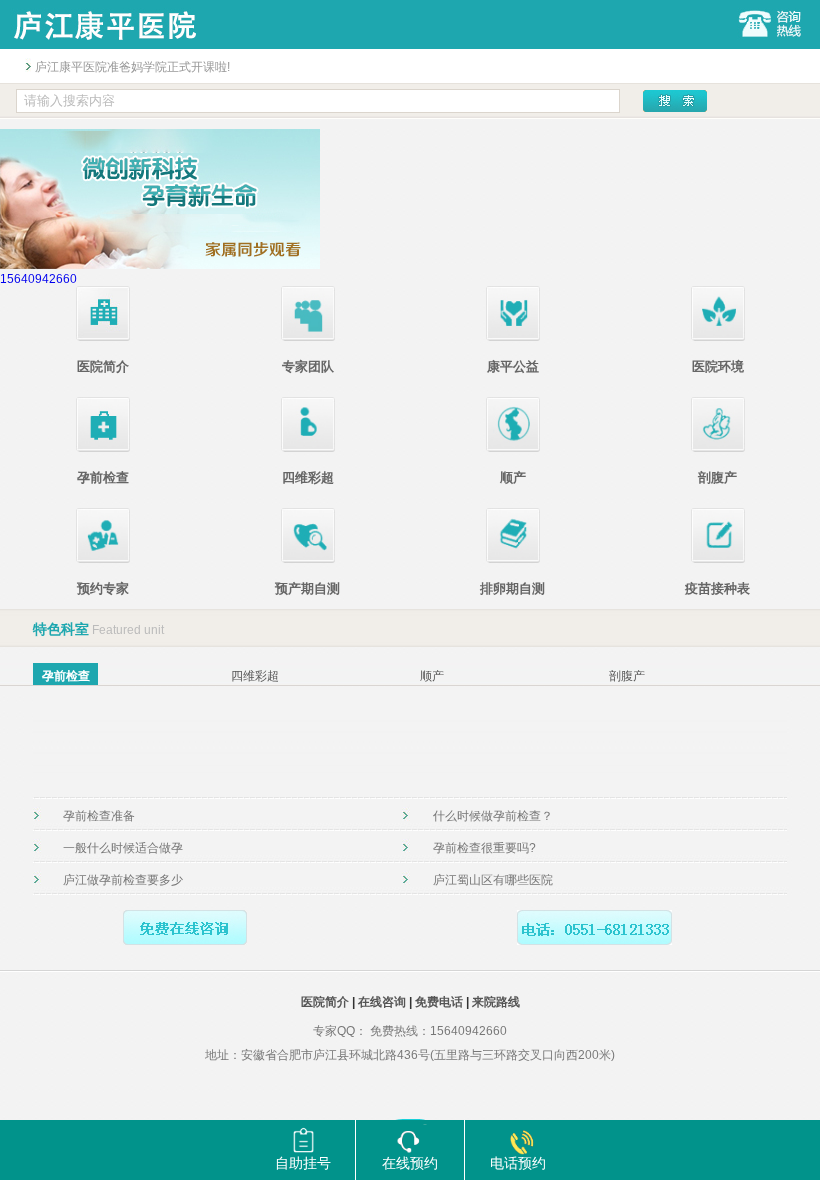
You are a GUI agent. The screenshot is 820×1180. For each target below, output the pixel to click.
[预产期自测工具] (308, 559)
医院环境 (718, 366)
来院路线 (496, 1002)
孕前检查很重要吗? (484, 848)
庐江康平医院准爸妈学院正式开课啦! (132, 67)
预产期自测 (307, 588)
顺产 (513, 477)
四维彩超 (308, 477)
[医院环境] (718, 337)
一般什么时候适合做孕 (123, 848)
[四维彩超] (308, 448)
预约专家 (103, 588)
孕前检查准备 (99, 816)
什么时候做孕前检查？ (493, 816)
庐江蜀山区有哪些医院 (493, 880)
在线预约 (410, 1163)
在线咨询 (382, 1002)
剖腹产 (717, 477)
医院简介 (103, 366)
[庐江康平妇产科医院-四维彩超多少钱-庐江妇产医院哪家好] (104, 45)
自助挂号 (303, 1163)
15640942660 (38, 279)
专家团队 (308, 366)
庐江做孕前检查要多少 (123, 880)
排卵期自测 (512, 588)
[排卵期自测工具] (513, 559)
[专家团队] (308, 337)
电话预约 (518, 1163)
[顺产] (513, 448)
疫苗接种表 (717, 588)
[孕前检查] (103, 448)
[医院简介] (103, 337)
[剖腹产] (718, 448)
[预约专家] (103, 559)
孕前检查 (103, 477)
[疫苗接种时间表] (718, 559)
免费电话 (439, 1002)
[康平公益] (513, 337)
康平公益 (513, 366)
